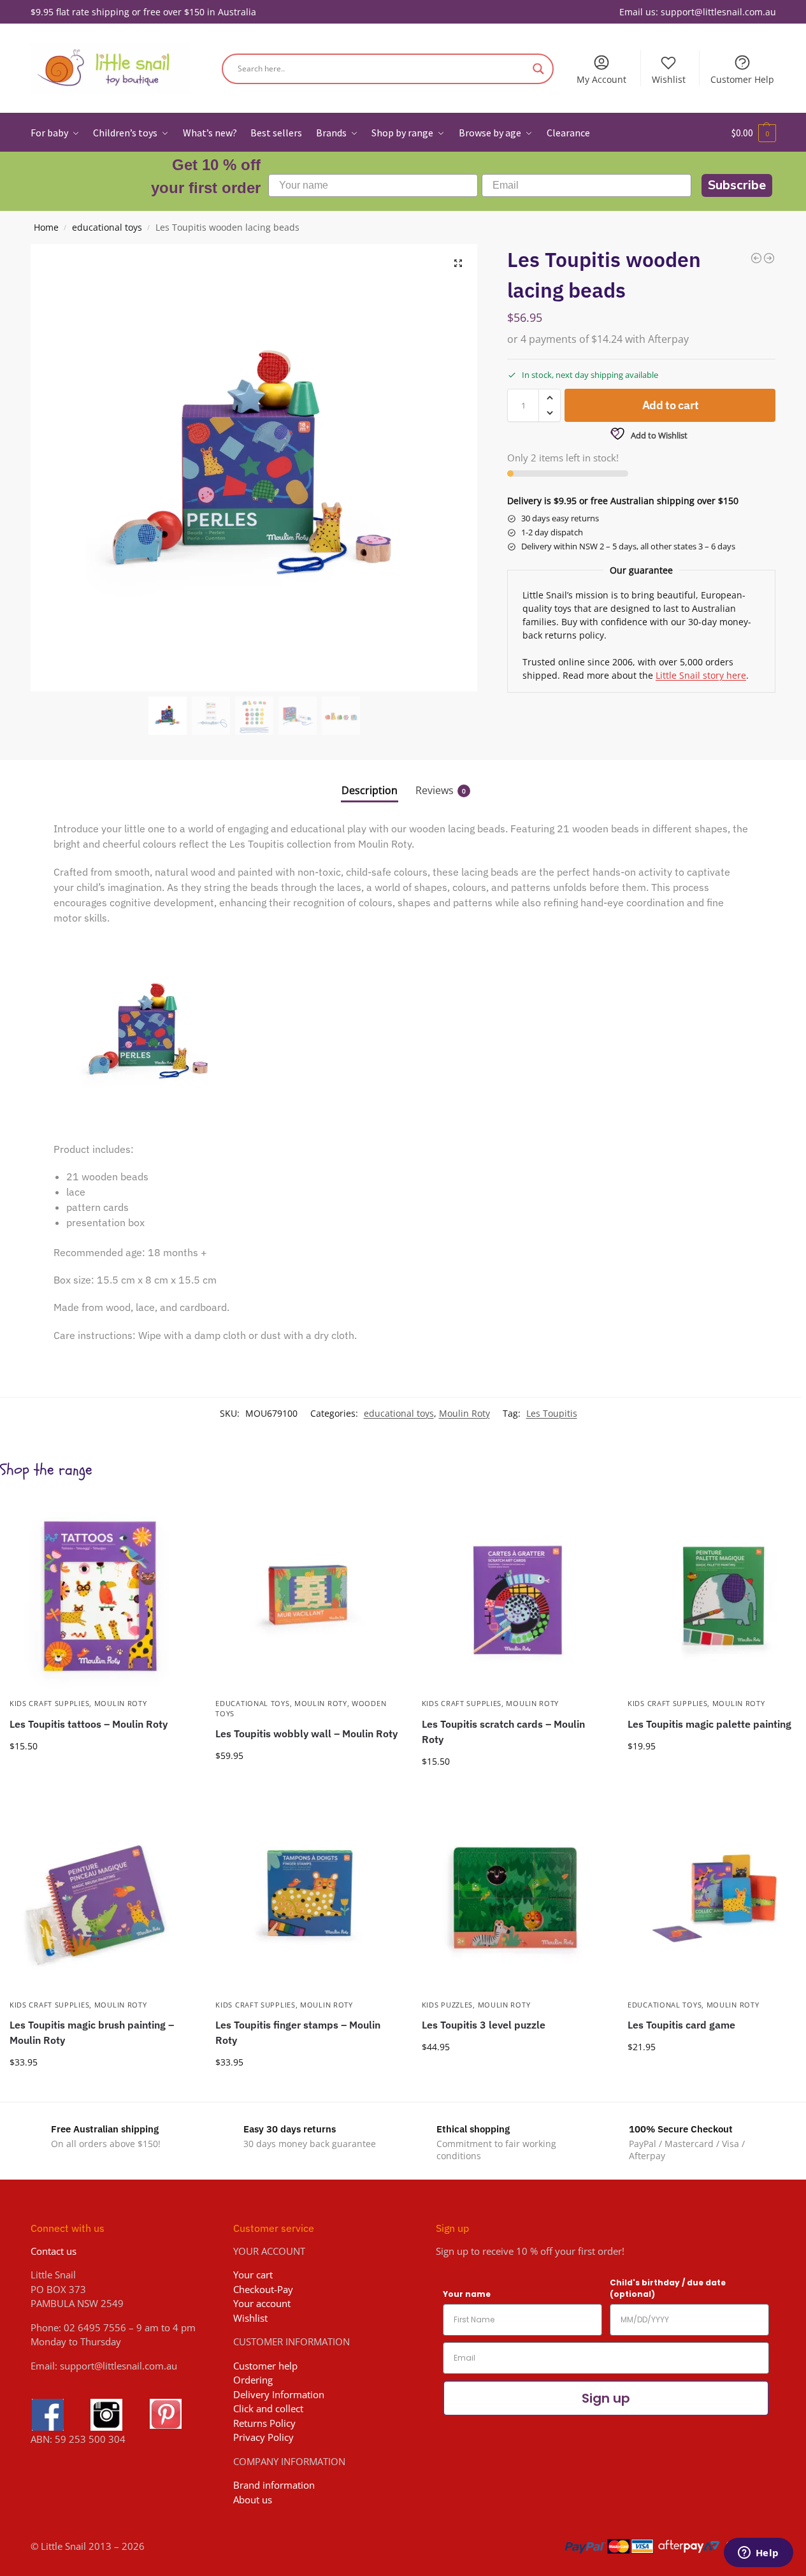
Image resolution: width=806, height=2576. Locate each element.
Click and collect (268, 2408)
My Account (601, 79)
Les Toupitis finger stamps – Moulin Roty (298, 2032)
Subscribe (737, 185)
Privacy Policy (263, 2437)
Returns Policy (264, 2423)
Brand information (274, 2485)
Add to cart (671, 405)
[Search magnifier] (538, 69)
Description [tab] (370, 790)
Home (46, 228)
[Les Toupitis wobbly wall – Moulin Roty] (309, 1595)
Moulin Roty (464, 1413)
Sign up (606, 2398)
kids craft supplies (49, 1703)
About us (253, 2500)
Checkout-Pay (263, 2289)
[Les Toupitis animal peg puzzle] (769, 258)
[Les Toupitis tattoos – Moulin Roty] (103, 1595)
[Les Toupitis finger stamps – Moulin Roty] (309, 1897)
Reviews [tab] (441, 790)
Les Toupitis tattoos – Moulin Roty (89, 1724)
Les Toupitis (552, 1413)
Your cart (253, 2275)
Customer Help (742, 79)
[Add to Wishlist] (180, 1516)
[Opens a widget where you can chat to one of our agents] (758, 2554)
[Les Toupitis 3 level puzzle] (515, 1897)
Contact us (54, 2251)
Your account (262, 2303)
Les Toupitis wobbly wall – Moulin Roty (306, 1733)
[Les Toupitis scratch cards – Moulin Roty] (515, 1595)
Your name (467, 2294)
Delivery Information (279, 2394)
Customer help (265, 2366)
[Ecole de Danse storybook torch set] (756, 258)
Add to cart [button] (103, 1773)
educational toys (107, 228)
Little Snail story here (701, 675)
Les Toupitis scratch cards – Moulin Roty (503, 1732)
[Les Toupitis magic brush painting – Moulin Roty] (103, 1897)
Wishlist (669, 79)
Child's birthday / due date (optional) (668, 2288)
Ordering (253, 2380)
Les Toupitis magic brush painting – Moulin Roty (92, 2032)
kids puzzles (447, 2005)
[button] (754, 133)
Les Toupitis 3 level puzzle (484, 2025)
